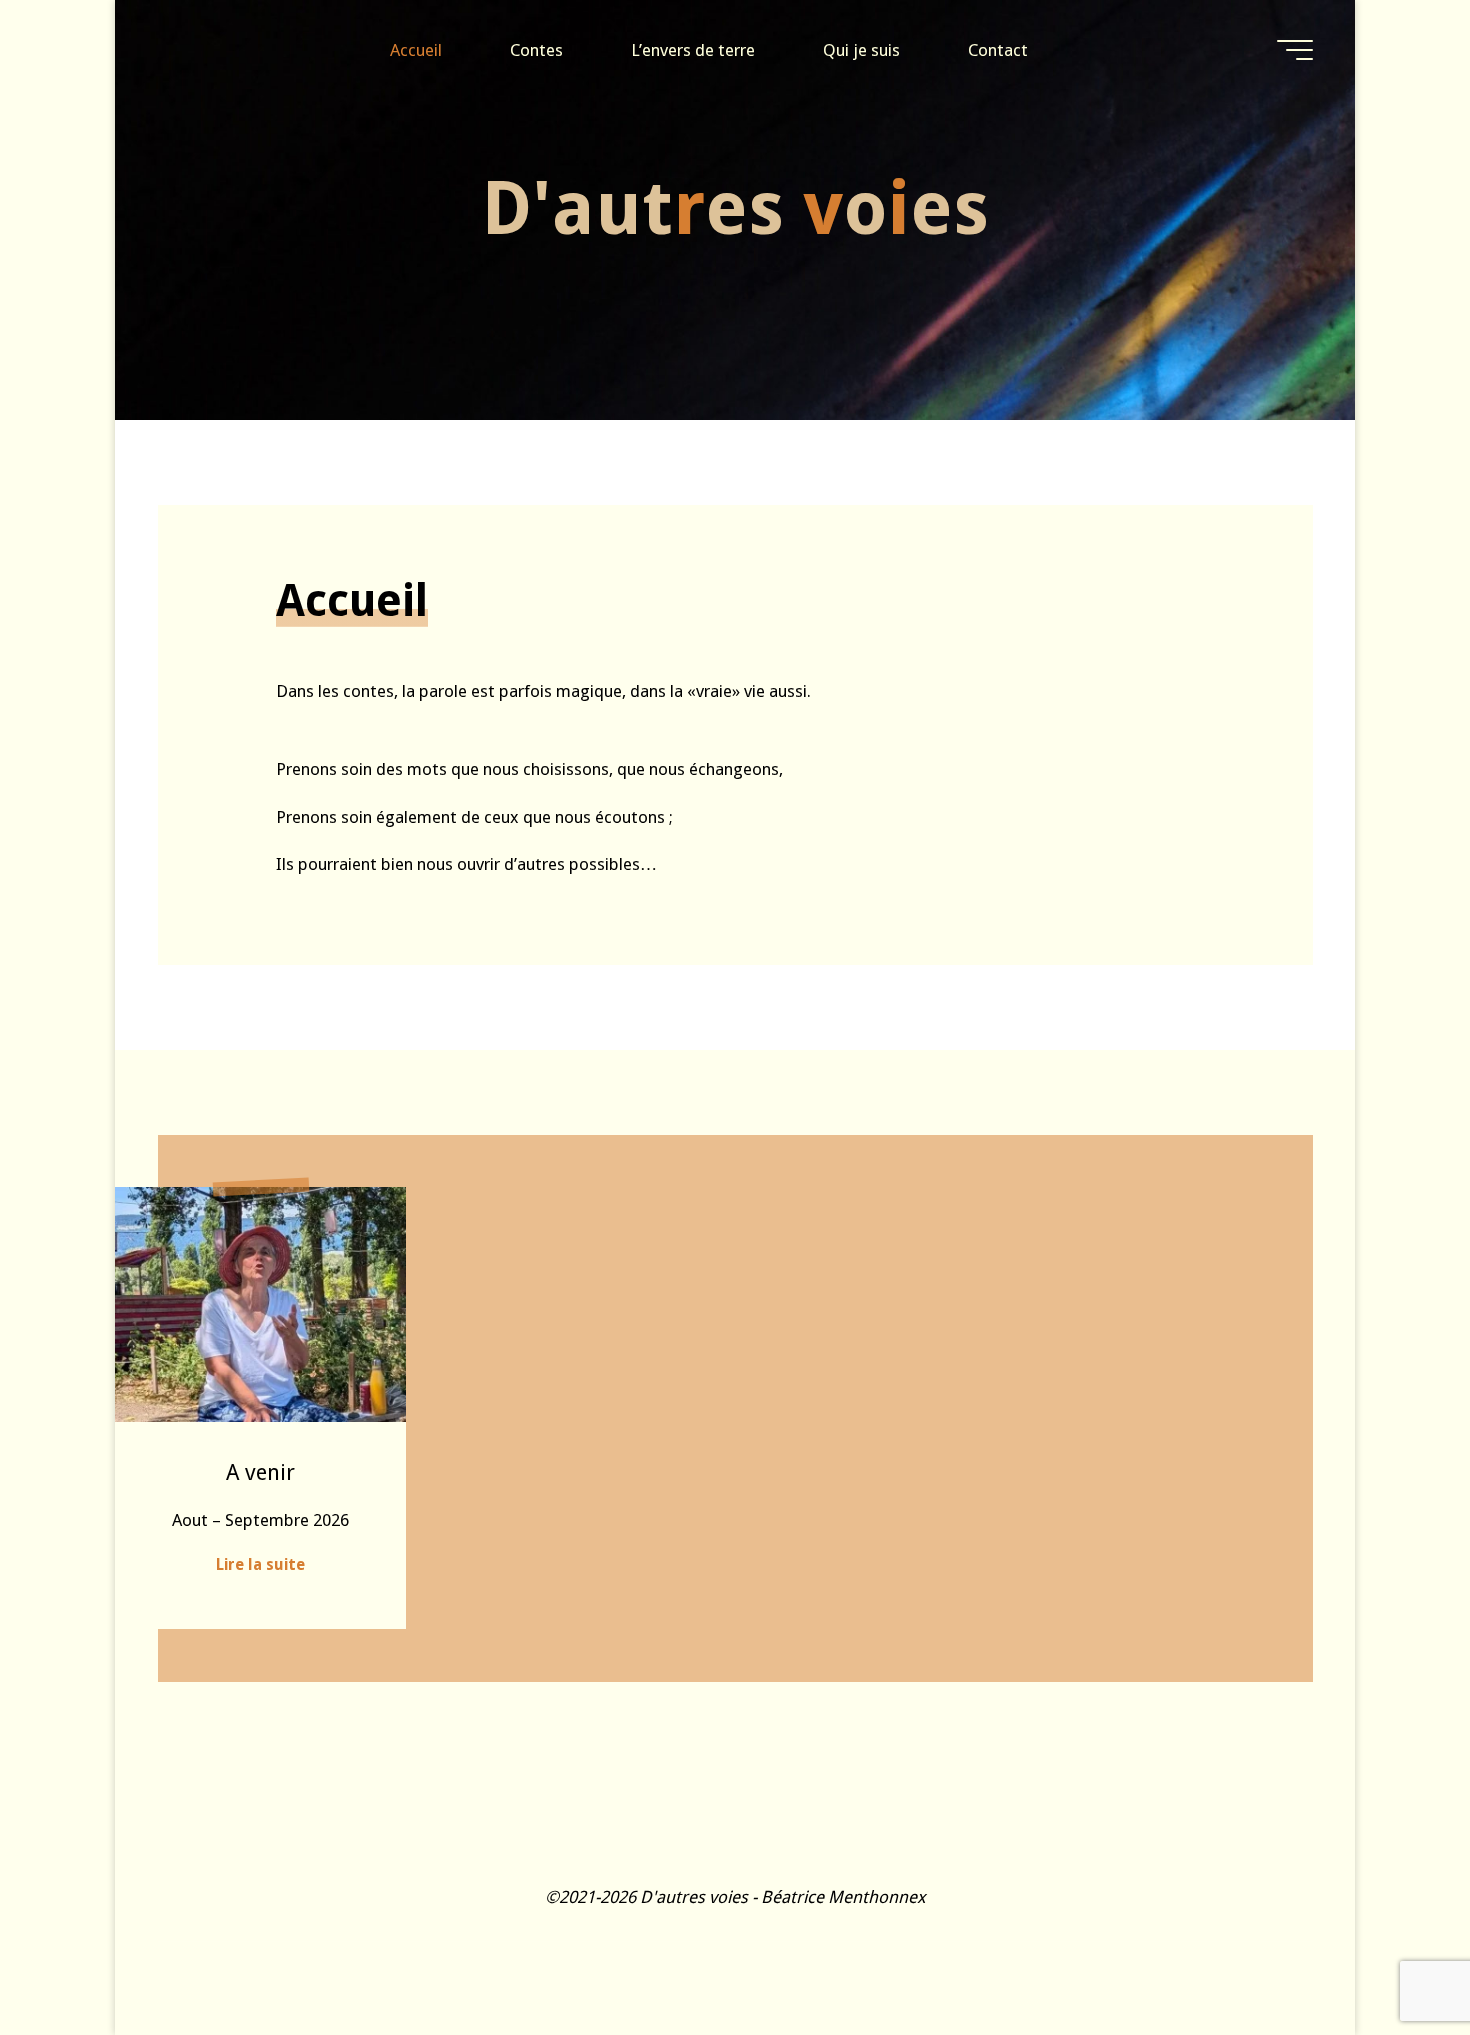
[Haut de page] (1392, 1957)
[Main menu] (1295, 50)
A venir (260, 1472)
